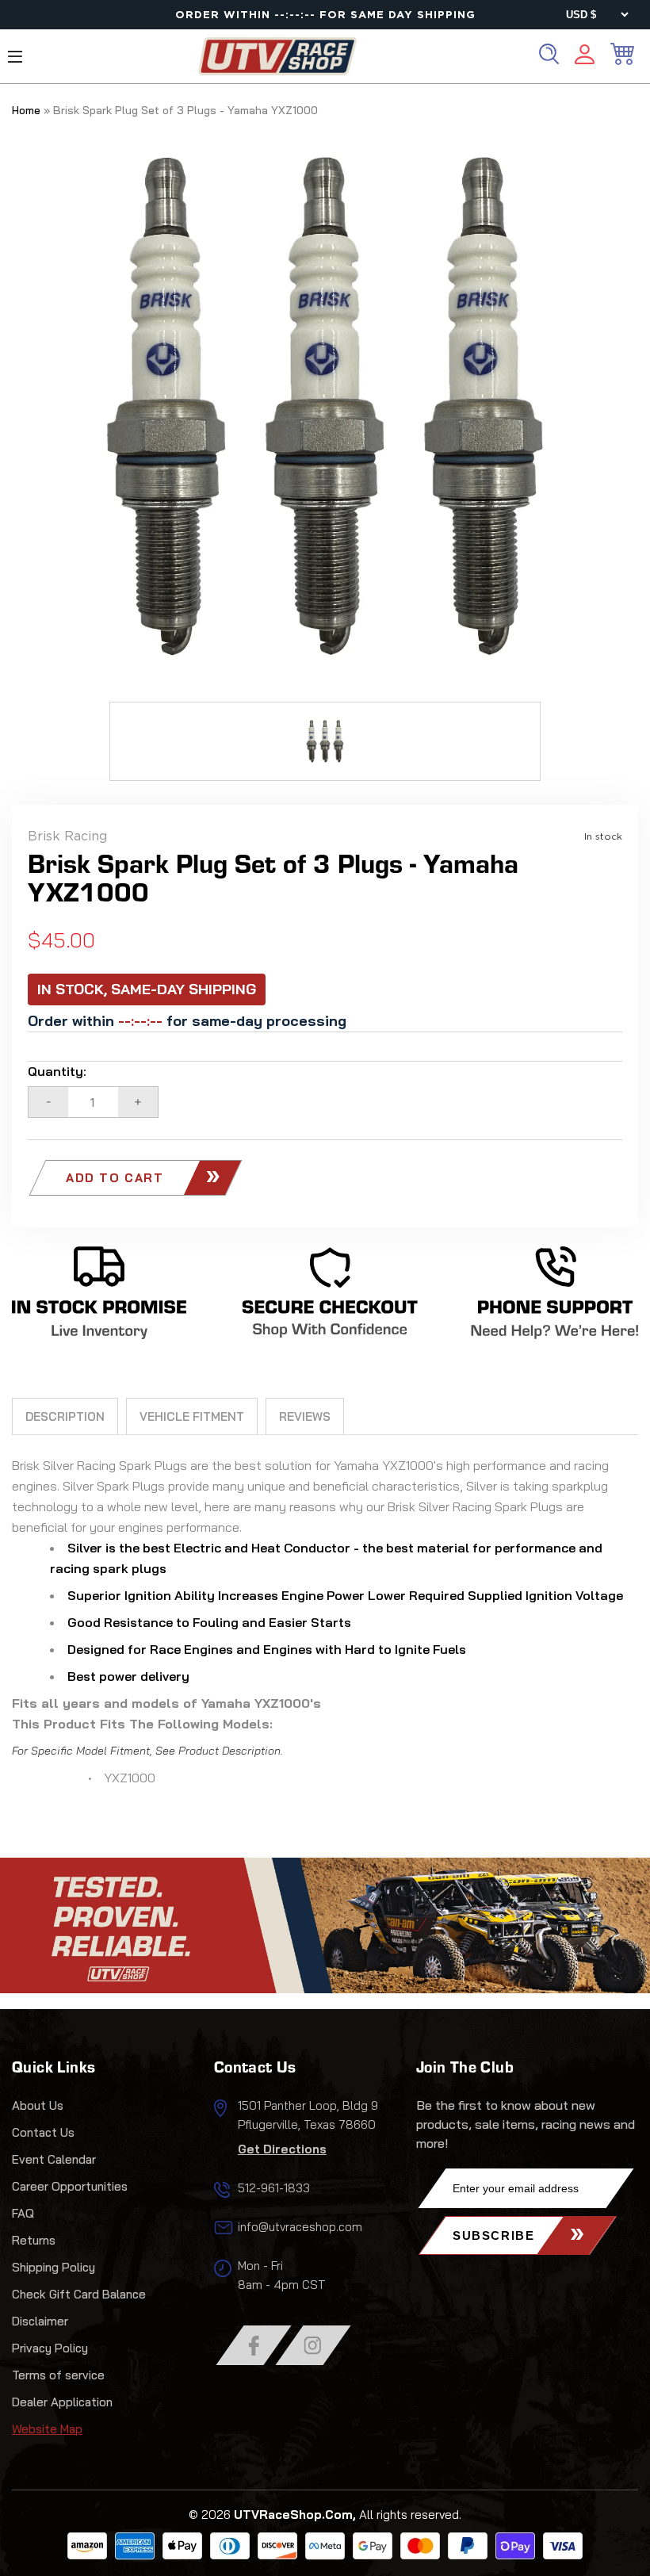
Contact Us (43, 2132)
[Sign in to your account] (585, 57)
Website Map (47, 2429)
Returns (34, 2240)
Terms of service (58, 2375)
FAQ (23, 2213)
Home (26, 110)
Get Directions (282, 2149)
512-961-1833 (274, 2188)
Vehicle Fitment (192, 1416)
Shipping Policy (54, 2267)
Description (65, 1416)
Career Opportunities (70, 2186)
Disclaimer (40, 2321)
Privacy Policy (50, 2348)
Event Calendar (54, 2159)
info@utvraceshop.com (300, 2227)
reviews (305, 1416)
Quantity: (57, 1071)
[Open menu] (15, 57)
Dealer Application (62, 2402)
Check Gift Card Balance (79, 2294)
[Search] (549, 54)
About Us (38, 2105)
